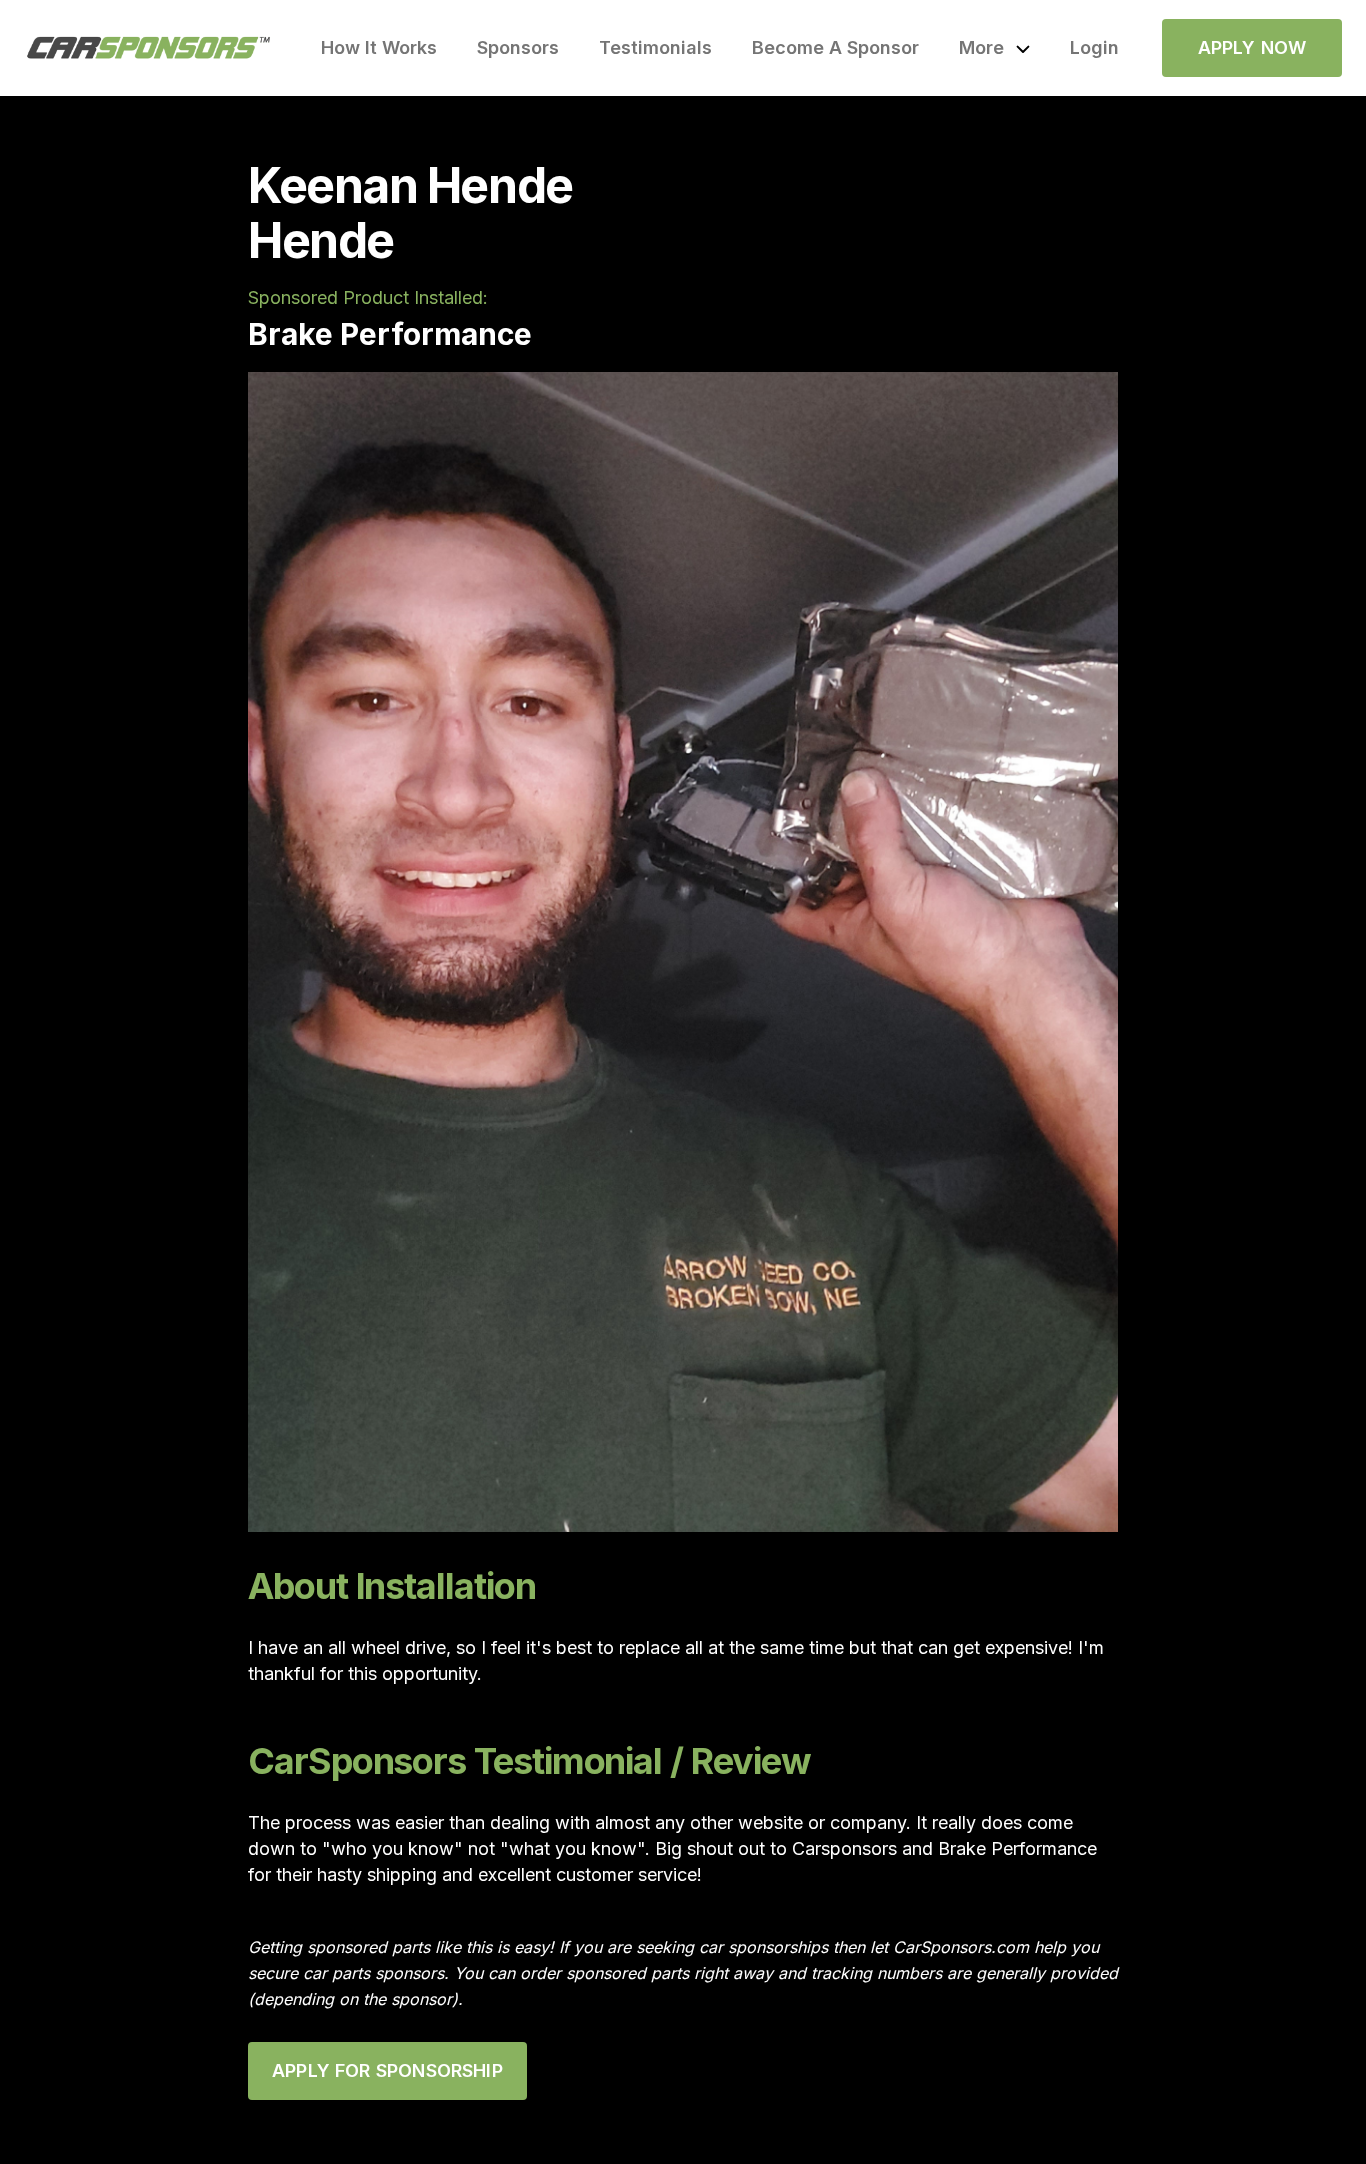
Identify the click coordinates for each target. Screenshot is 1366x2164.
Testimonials (655, 47)
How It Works (379, 47)
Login (1094, 47)
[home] (149, 48)
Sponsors (518, 47)
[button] (994, 48)
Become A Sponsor (835, 47)
